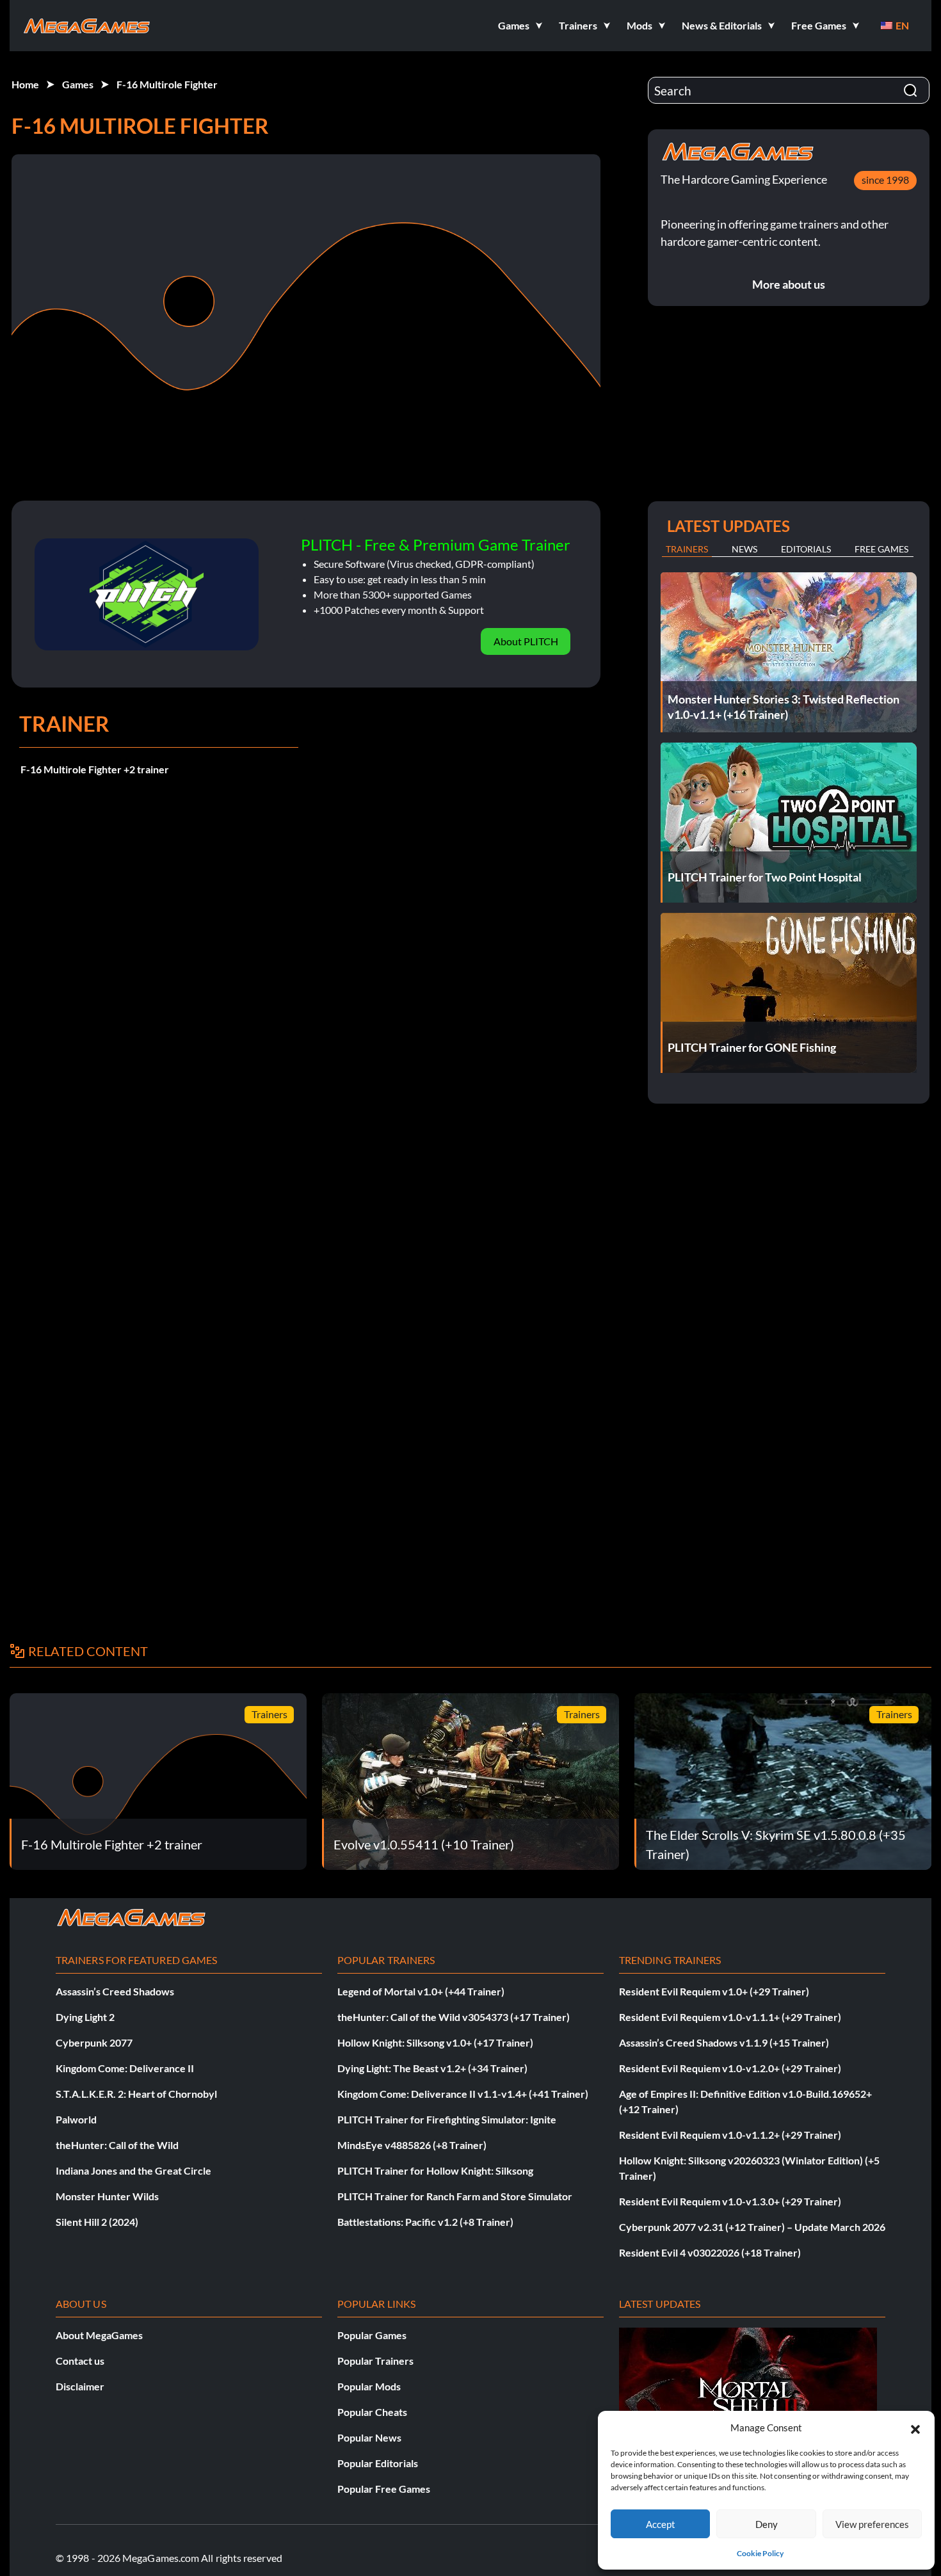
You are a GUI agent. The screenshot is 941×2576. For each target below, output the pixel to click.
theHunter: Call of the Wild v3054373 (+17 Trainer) (454, 2017)
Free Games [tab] (881, 549)
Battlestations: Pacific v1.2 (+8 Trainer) (425, 2222)
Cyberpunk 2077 (94, 2042)
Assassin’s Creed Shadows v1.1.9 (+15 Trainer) (724, 2042)
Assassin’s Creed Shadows (115, 1991)
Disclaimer (80, 2386)
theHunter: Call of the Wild (117, 2145)
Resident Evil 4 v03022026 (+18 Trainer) (710, 2252)
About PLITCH (526, 641)
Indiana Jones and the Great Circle (133, 2170)
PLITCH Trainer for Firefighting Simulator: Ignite (447, 2119)
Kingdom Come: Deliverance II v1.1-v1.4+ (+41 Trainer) (463, 2094)
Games (78, 84)
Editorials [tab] (806, 549)
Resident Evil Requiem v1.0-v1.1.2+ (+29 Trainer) (730, 2135)
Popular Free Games (384, 2489)
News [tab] (744, 549)
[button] (915, 2427)
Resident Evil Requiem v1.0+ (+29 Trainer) (714, 1991)
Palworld (76, 2119)
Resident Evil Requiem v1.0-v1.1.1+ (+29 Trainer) (730, 2017)
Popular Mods (369, 2386)
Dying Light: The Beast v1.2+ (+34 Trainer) (432, 2068)
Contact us (80, 2361)
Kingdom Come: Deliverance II (125, 2068)
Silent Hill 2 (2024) (97, 2222)
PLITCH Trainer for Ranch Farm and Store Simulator (455, 2196)
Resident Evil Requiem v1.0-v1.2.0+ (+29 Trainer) (730, 2068)
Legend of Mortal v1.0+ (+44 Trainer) (421, 1991)
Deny (767, 2524)
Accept (661, 2524)
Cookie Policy (760, 2553)
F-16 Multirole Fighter (167, 84)
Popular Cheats (372, 2412)
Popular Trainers (375, 2361)
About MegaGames (99, 2335)
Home (25, 84)
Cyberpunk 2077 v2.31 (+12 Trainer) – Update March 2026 (752, 2227)
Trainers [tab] (687, 549)
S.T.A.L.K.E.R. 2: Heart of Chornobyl (136, 2094)
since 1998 (885, 180)
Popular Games (372, 2335)
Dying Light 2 (85, 2017)
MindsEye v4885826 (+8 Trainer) (412, 2145)
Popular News (369, 2437)
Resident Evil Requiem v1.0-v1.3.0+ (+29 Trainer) (730, 2201)
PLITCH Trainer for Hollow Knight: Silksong (435, 2170)
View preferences (872, 2524)
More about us (789, 284)
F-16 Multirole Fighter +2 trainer (95, 769)
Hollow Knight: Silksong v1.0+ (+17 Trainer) (435, 2042)
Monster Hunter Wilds (107, 2196)
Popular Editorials (378, 2463)
